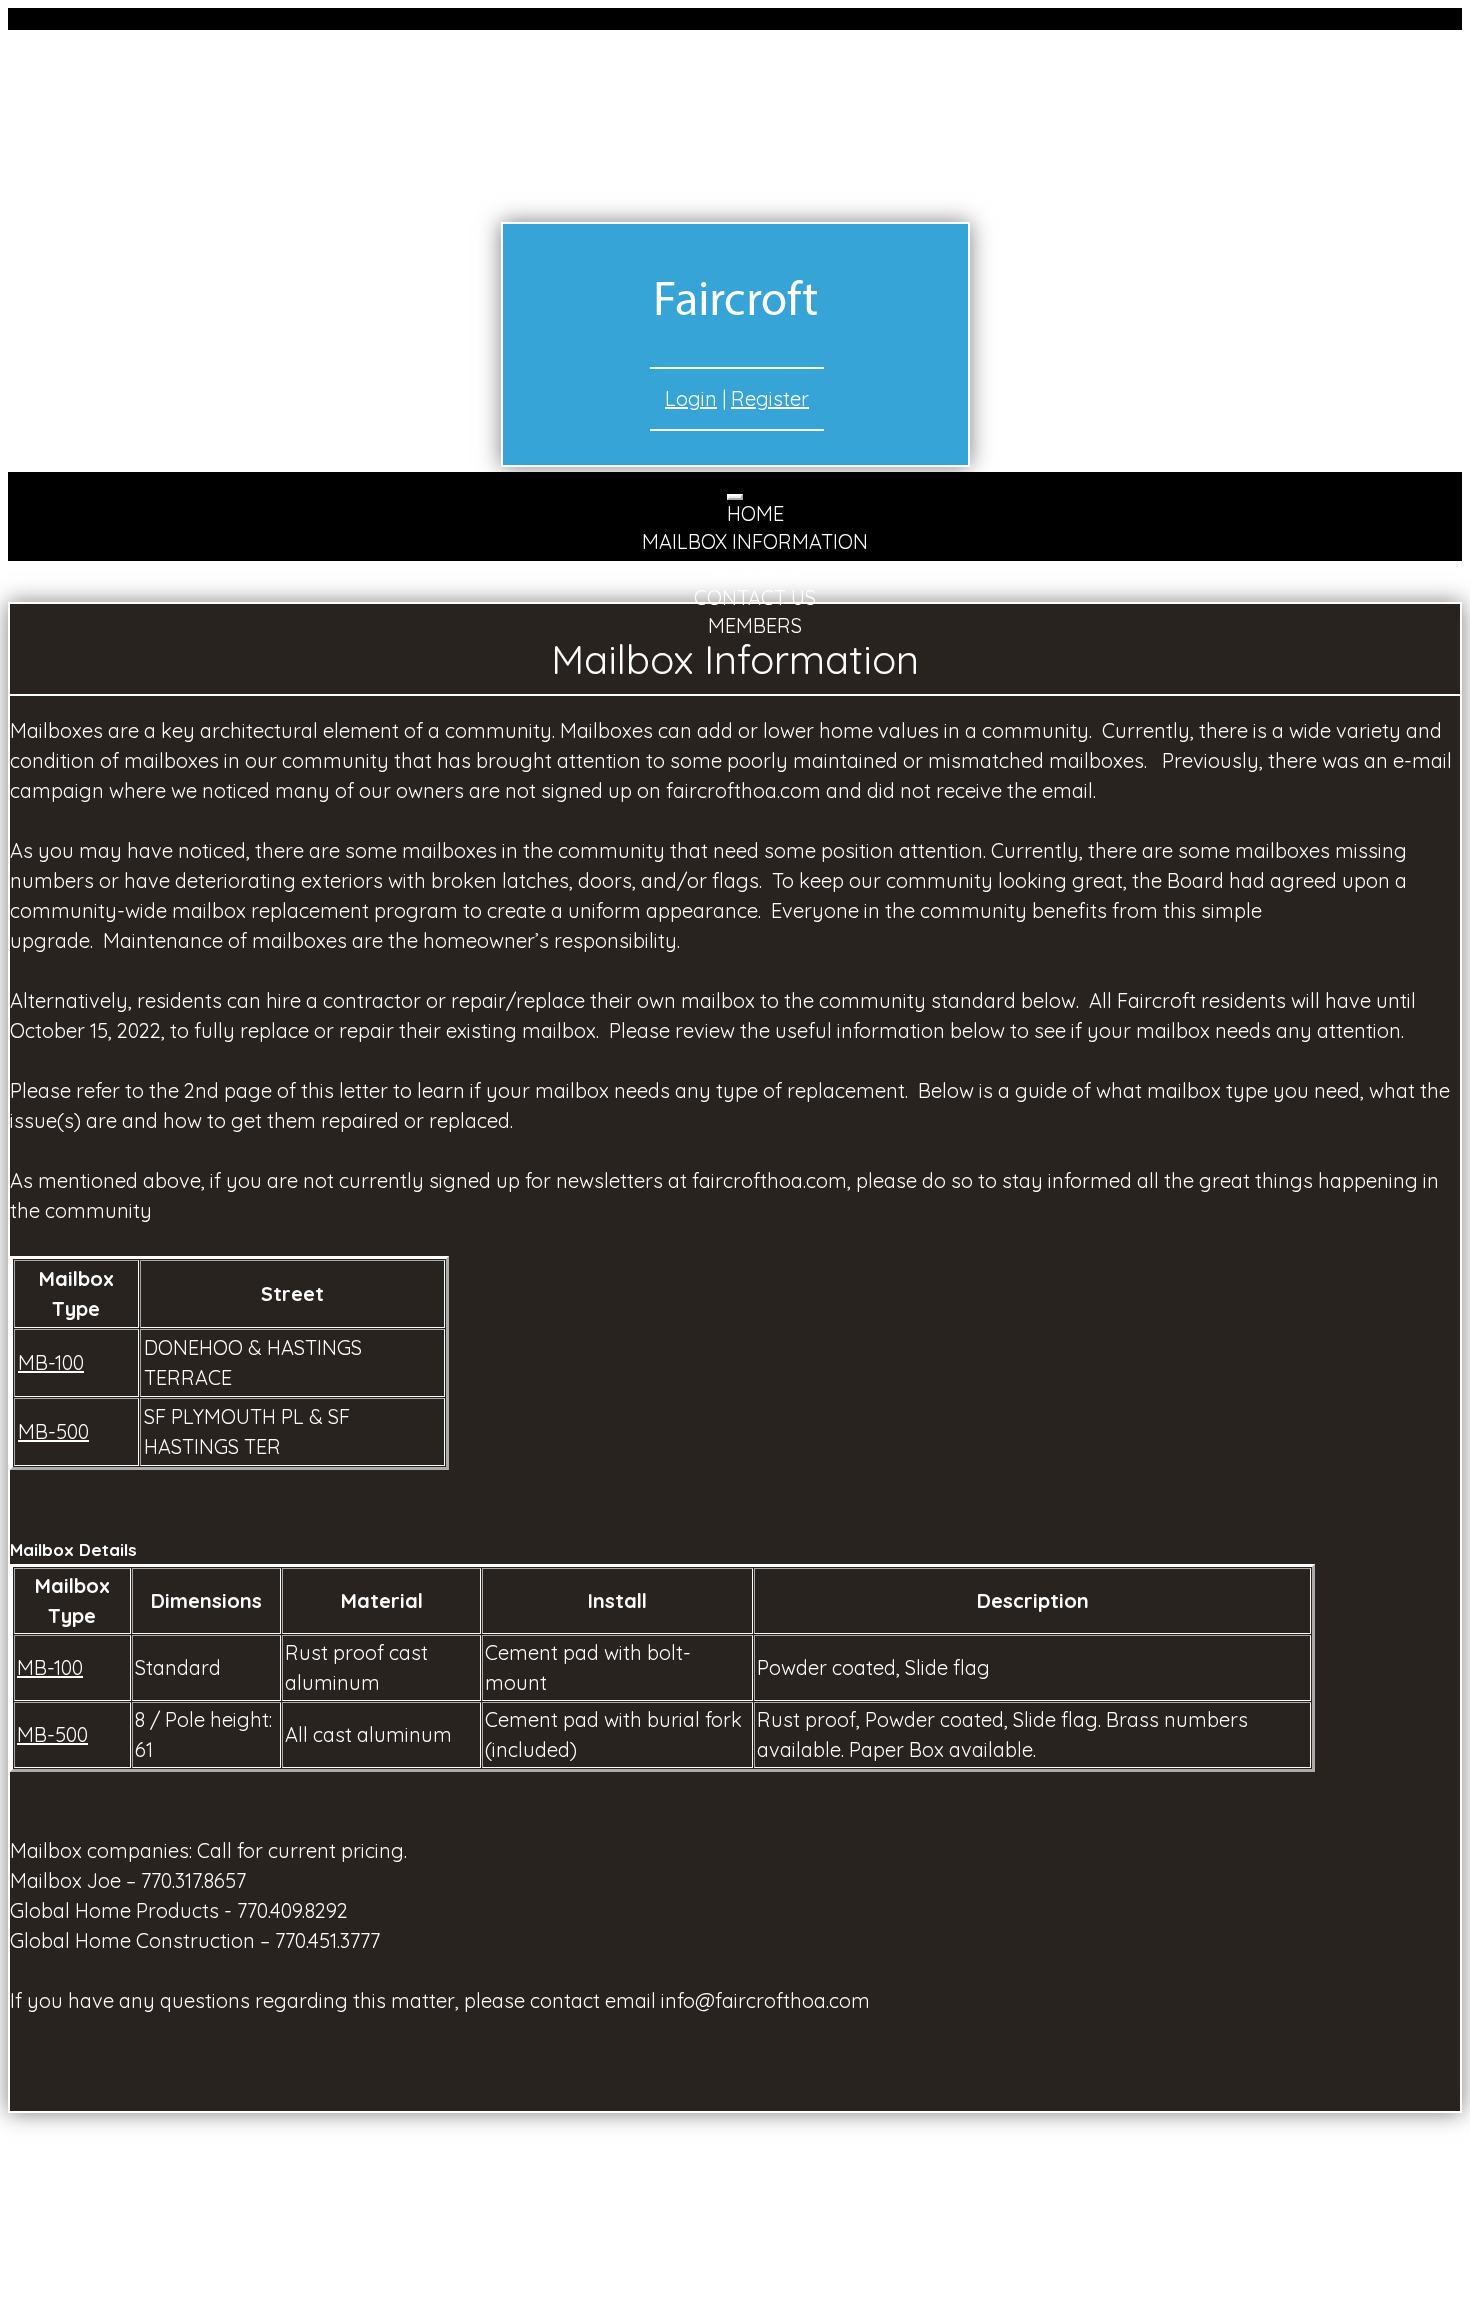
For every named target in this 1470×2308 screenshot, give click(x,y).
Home (755, 513)
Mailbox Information (755, 541)
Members (755, 625)
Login (691, 398)
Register (770, 398)
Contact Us (755, 597)
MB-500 (53, 1431)
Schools (755, 569)
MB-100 (51, 1362)
